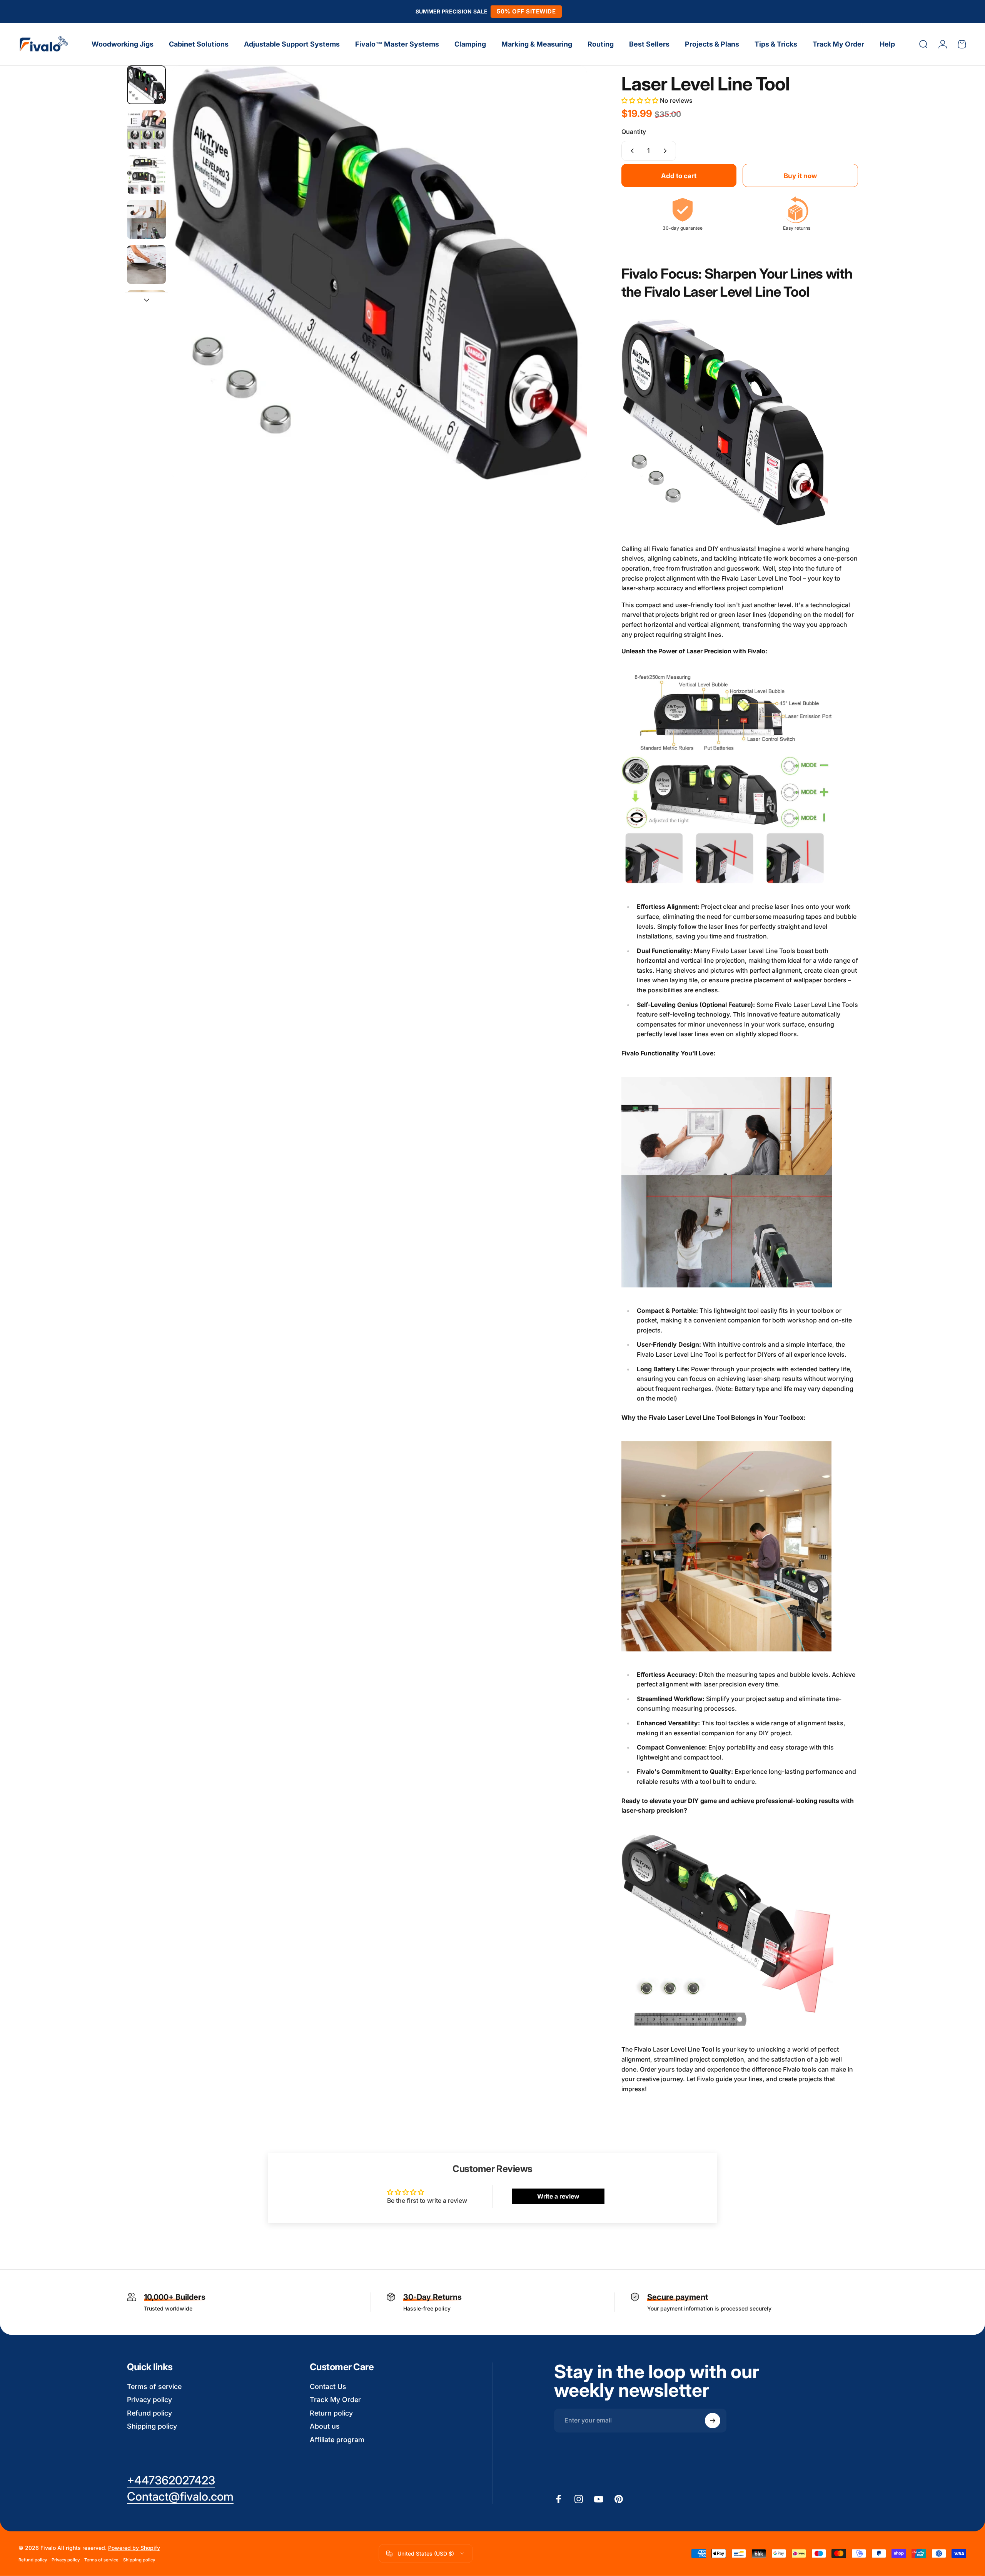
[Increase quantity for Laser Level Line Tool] (667, 151)
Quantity (634, 132)
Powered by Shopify (134, 2548)
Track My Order (335, 2400)
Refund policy (149, 2413)
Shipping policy (152, 2426)
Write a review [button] (558, 2196)
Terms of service (154, 2387)
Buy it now (800, 176)
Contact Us (328, 2387)
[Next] (567, 291)
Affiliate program (337, 2440)
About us (325, 2426)
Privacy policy (149, 2400)
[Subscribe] (713, 2421)
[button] (641, 100)
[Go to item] (146, 85)
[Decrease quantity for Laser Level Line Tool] (631, 151)
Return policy (331, 2413)
